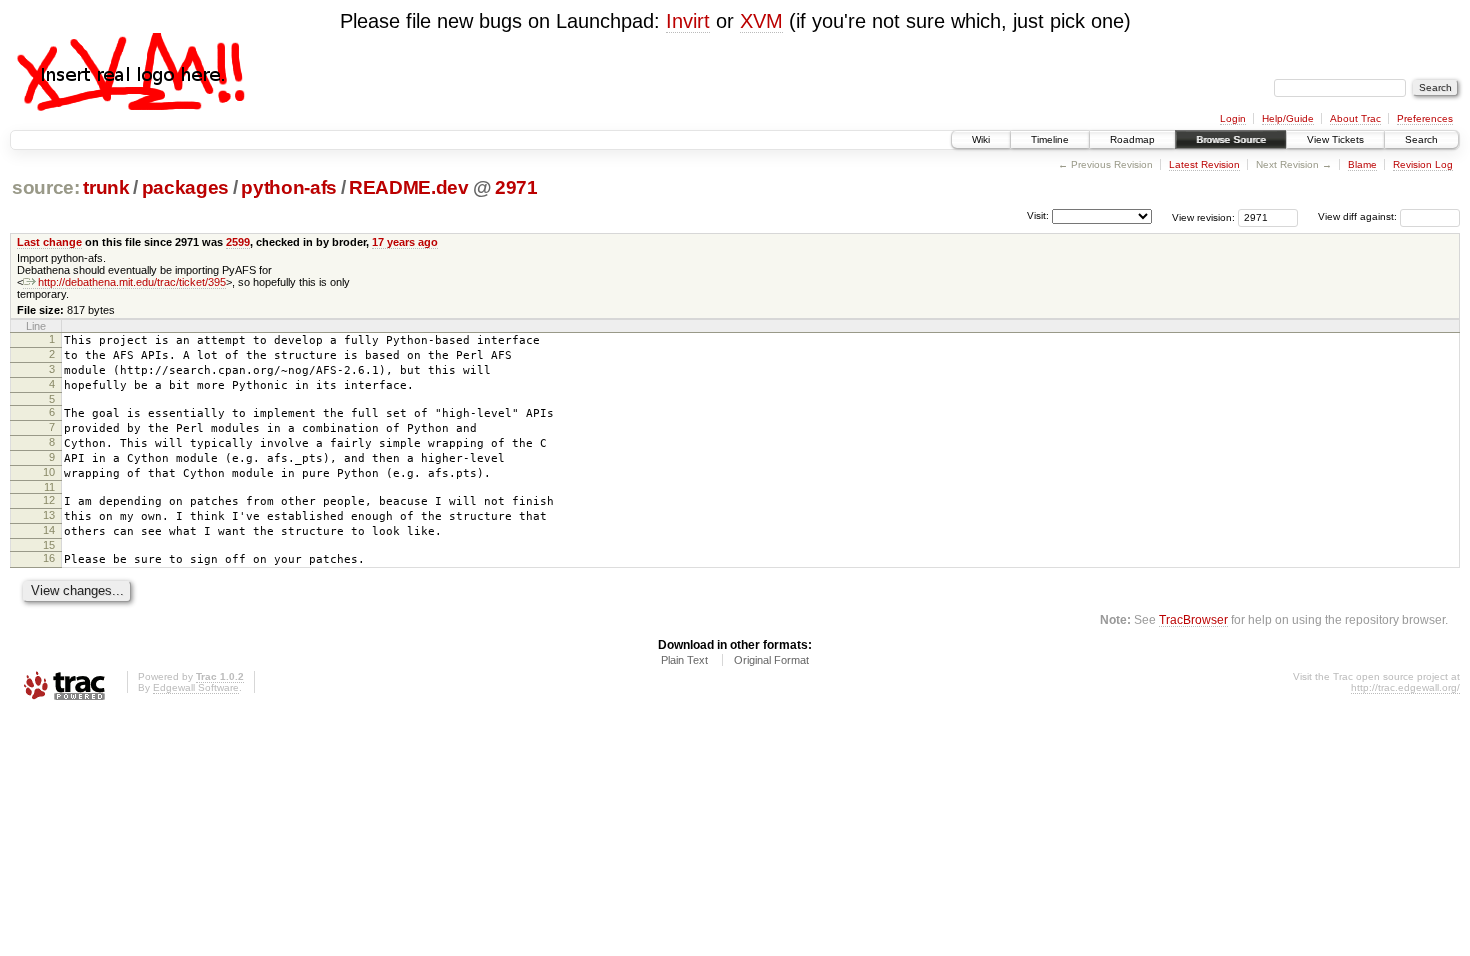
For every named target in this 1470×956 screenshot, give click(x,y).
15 (49, 545)
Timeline (1050, 139)
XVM (761, 21)
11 (49, 487)
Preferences (1425, 118)
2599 (238, 242)
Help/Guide (1288, 118)
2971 (516, 187)
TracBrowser (1193, 619)
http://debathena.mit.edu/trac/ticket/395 (132, 282)
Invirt (688, 21)
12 (49, 500)
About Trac (1355, 118)
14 (49, 530)
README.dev (409, 187)
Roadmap (1132, 139)
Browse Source (1231, 139)
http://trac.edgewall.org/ (1405, 687)
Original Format (771, 660)
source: (46, 187)
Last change (49, 242)
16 (49, 558)
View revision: (1203, 216)
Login (1233, 118)
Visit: (1038, 215)
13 (49, 515)
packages (185, 187)
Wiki (981, 139)
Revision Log (1423, 164)
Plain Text (684, 660)
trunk (106, 187)
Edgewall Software (196, 687)
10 (49, 472)
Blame (1362, 164)
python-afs (289, 187)
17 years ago (405, 242)
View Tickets (1335, 139)
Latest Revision (1204, 164)
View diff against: (1359, 216)
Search (1421, 139)
